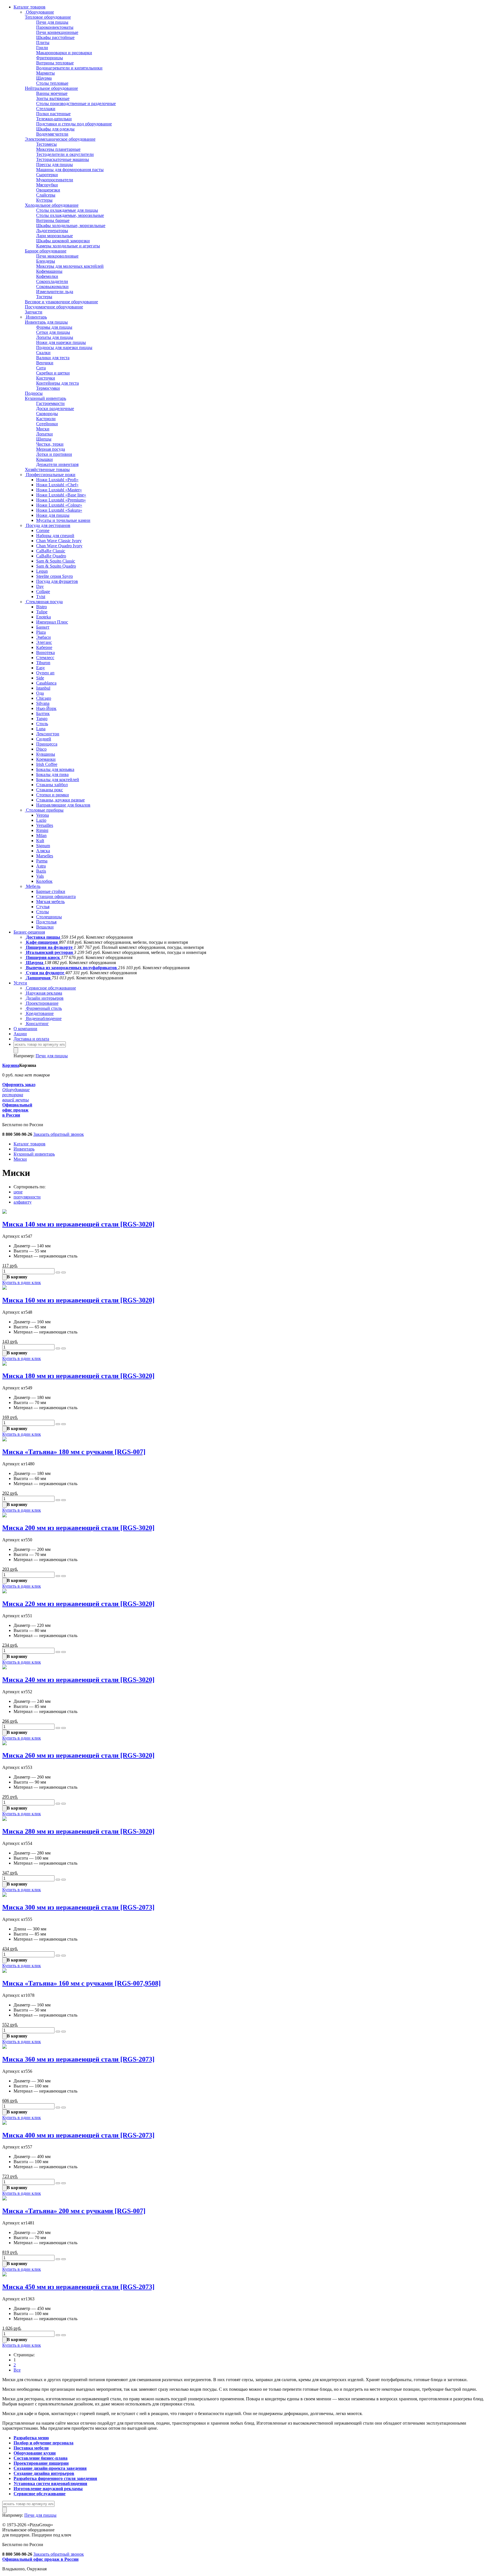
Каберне (44, 647)
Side (40, 678)
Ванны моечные (52, 93)
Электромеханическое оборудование (60, 139)
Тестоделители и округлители (65, 154)
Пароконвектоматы (55, 27)
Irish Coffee (47, 764)
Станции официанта (56, 896)
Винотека (45, 652)
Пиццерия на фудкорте (49, 947)
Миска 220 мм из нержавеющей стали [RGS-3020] (78, 1604)
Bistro (42, 607)
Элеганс (44, 642)
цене (18, 1192)
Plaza (41, 632)
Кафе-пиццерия (42, 942)
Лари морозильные (55, 236)
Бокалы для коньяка (55, 769)
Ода (40, 693)
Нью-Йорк (46, 708)
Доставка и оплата (31, 1039)
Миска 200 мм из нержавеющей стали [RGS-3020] (78, 1528)
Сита (41, 368)
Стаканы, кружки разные (60, 800)
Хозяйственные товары (47, 469)
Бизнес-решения (29, 932)
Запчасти (34, 312)
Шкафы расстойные (55, 37)
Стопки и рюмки (53, 795)
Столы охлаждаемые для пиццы (67, 210)
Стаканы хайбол (52, 785)
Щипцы (44, 439)
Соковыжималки (52, 286)
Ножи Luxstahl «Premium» (61, 500)
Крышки (44, 459)
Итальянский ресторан (49, 952)
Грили (42, 48)
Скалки (43, 353)
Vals (40, 876)
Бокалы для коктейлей (58, 780)
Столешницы (49, 917)
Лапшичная (38, 978)
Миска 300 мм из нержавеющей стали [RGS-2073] (78, 1907)
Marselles (45, 856)
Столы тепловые (52, 83)
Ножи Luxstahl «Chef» (57, 485)
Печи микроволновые (57, 256)
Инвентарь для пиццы (46, 322)
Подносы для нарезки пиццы (64, 347)
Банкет (43, 627)
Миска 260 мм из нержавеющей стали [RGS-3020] (78, 1755)
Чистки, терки (50, 444)
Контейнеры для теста (57, 383)
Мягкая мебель (50, 902)
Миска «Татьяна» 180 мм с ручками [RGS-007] (74, 1452)
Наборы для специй (55, 536)
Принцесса (47, 744)
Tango (42, 719)
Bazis (41, 871)
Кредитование (39, 1013)
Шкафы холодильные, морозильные (71, 225)
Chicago (44, 698)
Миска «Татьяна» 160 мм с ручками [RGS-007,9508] (81, 1983)
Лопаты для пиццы (55, 337)
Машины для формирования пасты (70, 170)
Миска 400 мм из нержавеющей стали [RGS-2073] (78, 2135)
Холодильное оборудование (52, 205)
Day (40, 586)
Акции (20, 1034)
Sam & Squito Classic (56, 561)
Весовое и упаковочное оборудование (61, 302)
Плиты (43, 43)
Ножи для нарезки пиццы (61, 342)
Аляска (43, 851)
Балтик (43, 713)
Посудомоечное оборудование (54, 307)
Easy (41, 668)
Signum (43, 846)
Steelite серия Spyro (55, 576)
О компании (25, 1029)
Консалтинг (37, 1024)
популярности (27, 1197)
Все (17, 2370)
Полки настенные (53, 114)
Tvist (41, 597)
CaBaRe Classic (51, 551)
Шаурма (44, 78)
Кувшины (46, 754)
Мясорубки (47, 185)
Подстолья (46, 922)
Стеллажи (46, 109)
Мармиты (45, 73)
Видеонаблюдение (43, 1018)
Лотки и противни (54, 454)
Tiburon (43, 663)
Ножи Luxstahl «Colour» (59, 505)
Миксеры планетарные (58, 149)
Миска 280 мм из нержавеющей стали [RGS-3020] (78, 1831)
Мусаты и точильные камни (63, 520)
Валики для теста (53, 358)
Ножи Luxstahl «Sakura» (59, 510)
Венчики (45, 363)
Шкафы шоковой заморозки (63, 241)
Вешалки (45, 927)
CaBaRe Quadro (51, 556)
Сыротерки (47, 175)
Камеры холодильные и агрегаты (68, 246)
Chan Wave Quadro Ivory (59, 546)
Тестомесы (46, 144)
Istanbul (43, 688)
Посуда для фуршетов (57, 581)
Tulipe (42, 612)
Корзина (11, 1065)
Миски (43, 429)
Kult (40, 841)
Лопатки (44, 434)
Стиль (42, 724)
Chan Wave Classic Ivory (59, 541)
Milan (41, 835)
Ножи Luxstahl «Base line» (61, 495)
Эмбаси (43, 637)
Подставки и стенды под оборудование (74, 124)
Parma (42, 861)
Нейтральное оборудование (51, 88)
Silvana (43, 703)
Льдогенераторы (52, 231)
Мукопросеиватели (55, 180)
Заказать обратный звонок (59, 1134)
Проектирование (42, 1003)
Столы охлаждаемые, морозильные (70, 215)
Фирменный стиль (43, 1008)
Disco (41, 749)
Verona (43, 815)
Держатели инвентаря (57, 464)
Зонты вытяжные (53, 98)
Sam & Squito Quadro (56, 566)
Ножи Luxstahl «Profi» (57, 480)
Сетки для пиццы (53, 332)
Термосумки (48, 388)
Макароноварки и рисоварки (64, 53)
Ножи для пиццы (53, 515)
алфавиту (23, 1202)
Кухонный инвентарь (45, 398)
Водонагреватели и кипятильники (69, 68)
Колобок (44, 881)
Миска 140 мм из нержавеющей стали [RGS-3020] (78, 1224)
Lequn (42, 571)
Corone (43, 530)
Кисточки (46, 378)
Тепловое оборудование (48, 17)
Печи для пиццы (52, 22)
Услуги (20, 983)
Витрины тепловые (55, 63)
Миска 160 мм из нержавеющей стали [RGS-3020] (78, 1300)
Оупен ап (45, 673)
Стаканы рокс (50, 790)
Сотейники (47, 424)
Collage (43, 591)
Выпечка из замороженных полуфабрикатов (71, 968)
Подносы (34, 393)
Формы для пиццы (54, 327)
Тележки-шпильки (54, 119)
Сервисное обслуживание (50, 988)
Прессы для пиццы (55, 164)
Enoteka (43, 617)
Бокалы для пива (52, 774)
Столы (43, 912)
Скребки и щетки (53, 373)
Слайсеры (46, 195)
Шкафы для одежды (55, 129)
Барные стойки (51, 891)
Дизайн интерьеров (44, 998)
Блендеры (46, 261)
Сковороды (47, 414)
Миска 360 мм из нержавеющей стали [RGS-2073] (78, 2059)
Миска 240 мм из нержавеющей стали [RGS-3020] (78, 1680)
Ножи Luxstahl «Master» (59, 490)
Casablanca (46, 683)
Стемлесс (45, 658)
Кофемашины (49, 271)
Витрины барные (53, 220)
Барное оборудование (46, 251)
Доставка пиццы (43, 937)
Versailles (45, 825)
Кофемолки (47, 276)
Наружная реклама (43, 993)
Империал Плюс (52, 622)
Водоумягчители (52, 134)
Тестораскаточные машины (63, 159)
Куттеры (44, 200)
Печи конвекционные (57, 32)
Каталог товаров (30, 7)
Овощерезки (48, 190)
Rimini (42, 830)
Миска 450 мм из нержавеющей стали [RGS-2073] (78, 2287)
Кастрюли (46, 419)
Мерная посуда (51, 449)
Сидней (44, 739)
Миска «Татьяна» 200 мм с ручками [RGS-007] (74, 2211)
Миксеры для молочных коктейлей (70, 266)
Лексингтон (48, 734)
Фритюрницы (50, 58)
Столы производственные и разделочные (76, 103)
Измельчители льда (55, 292)
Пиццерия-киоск (43, 957)
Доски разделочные (55, 408)
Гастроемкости (50, 403)
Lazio (41, 820)
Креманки (46, 759)
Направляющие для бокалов (63, 805)
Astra (41, 866)
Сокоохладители (52, 281)
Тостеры (44, 297)
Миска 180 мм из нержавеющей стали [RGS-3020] (78, 1376)
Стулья (43, 907)
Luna (41, 729)
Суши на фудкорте (45, 973)
